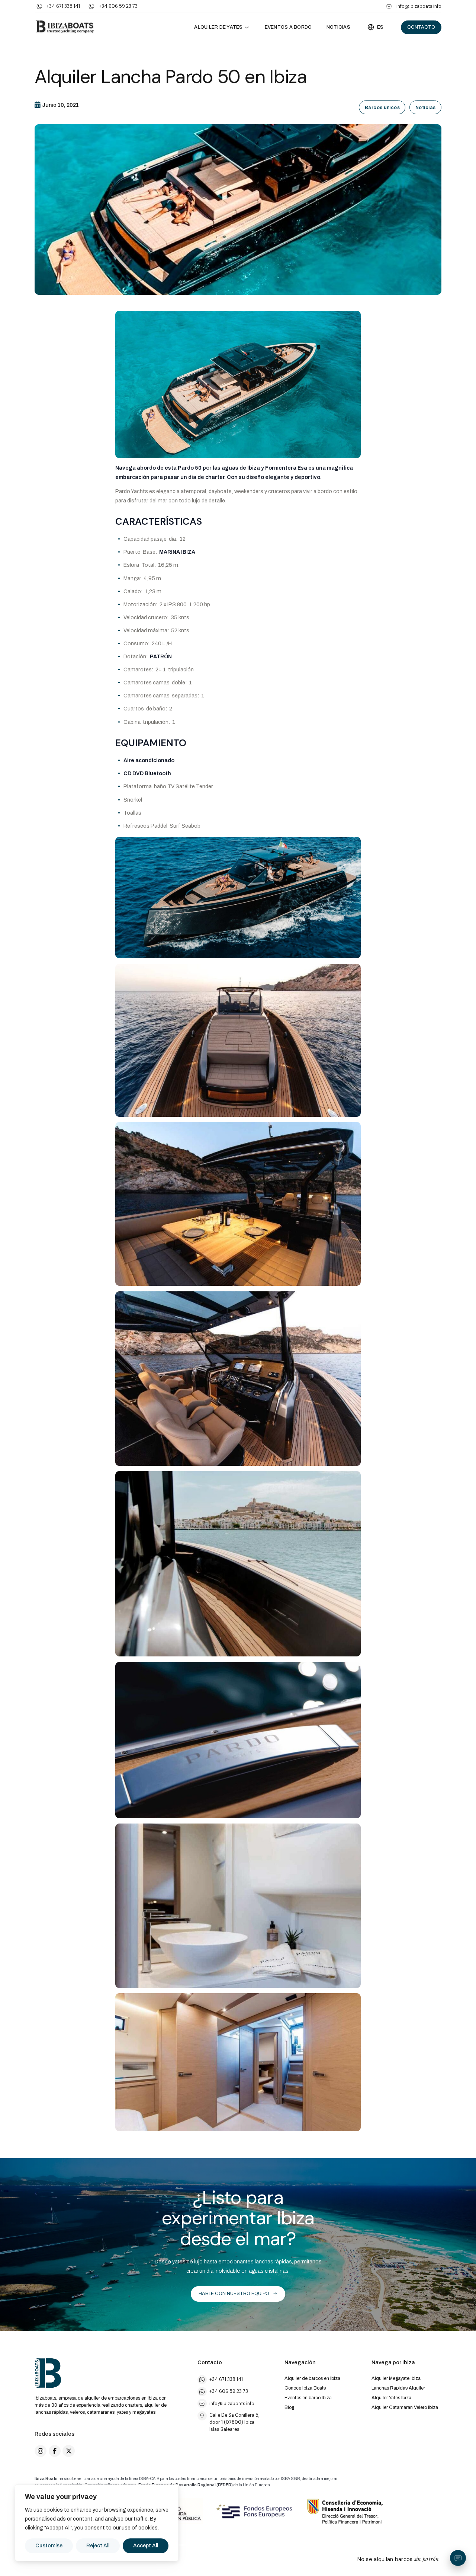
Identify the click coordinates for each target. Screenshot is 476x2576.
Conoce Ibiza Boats (305, 2388)
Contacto (421, 27)
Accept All (146, 2546)
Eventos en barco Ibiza (308, 2398)
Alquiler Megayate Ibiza (396, 2378)
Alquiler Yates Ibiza (391, 2398)
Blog (289, 2407)
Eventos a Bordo (288, 27)
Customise (49, 2546)
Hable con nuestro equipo (234, 2294)
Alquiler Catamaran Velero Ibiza (405, 2407)
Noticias (338, 27)
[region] (97, 2523)
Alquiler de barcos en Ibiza (312, 2378)
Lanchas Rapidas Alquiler (398, 2388)
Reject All (98, 2546)
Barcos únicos (382, 108)
